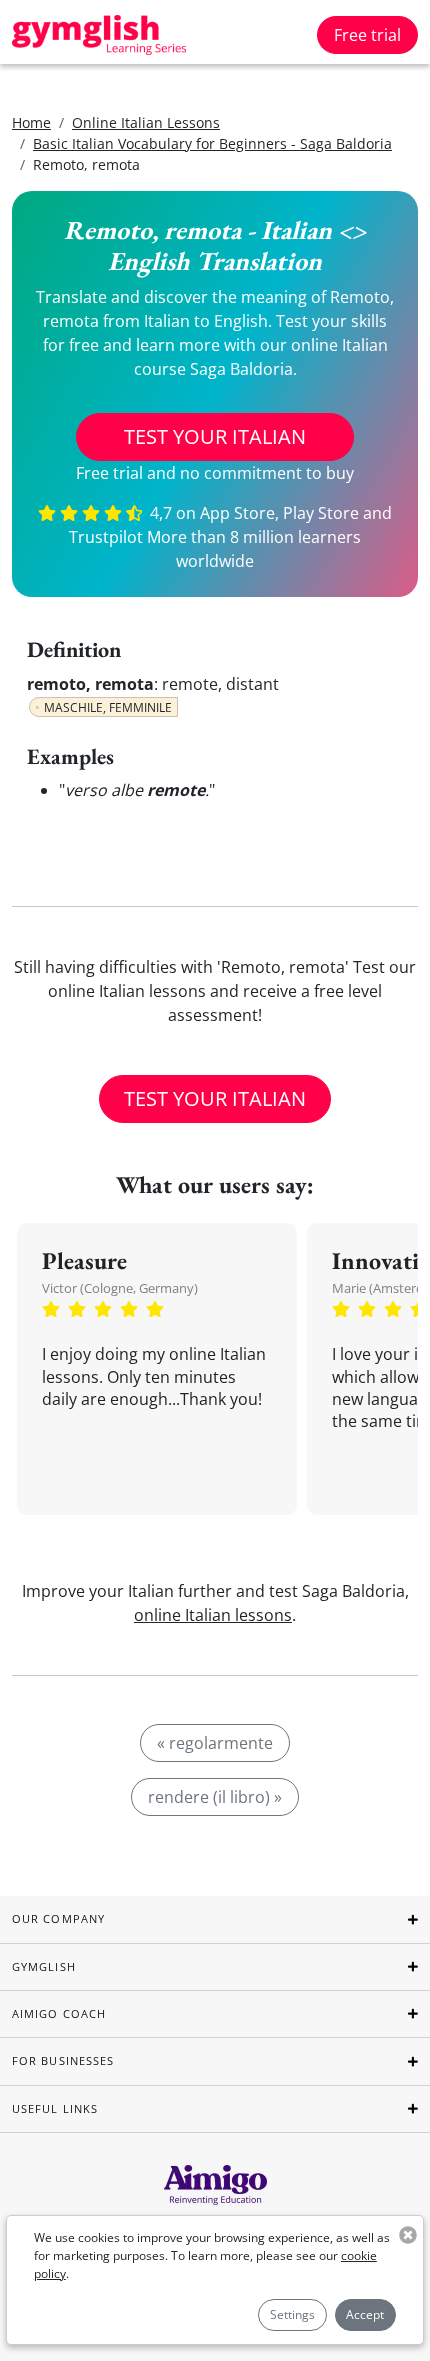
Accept (365, 2314)
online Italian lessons (213, 1615)
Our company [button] (58, 1918)
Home (31, 122)
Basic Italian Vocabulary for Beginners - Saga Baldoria (212, 143)
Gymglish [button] (44, 1966)
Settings (292, 2314)
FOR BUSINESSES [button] (63, 2060)
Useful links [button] (55, 2108)
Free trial (367, 35)
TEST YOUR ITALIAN (215, 436)
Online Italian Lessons (146, 122)
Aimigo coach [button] (59, 2013)
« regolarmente (215, 1743)
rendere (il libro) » (215, 1797)
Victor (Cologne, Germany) (120, 1288)
